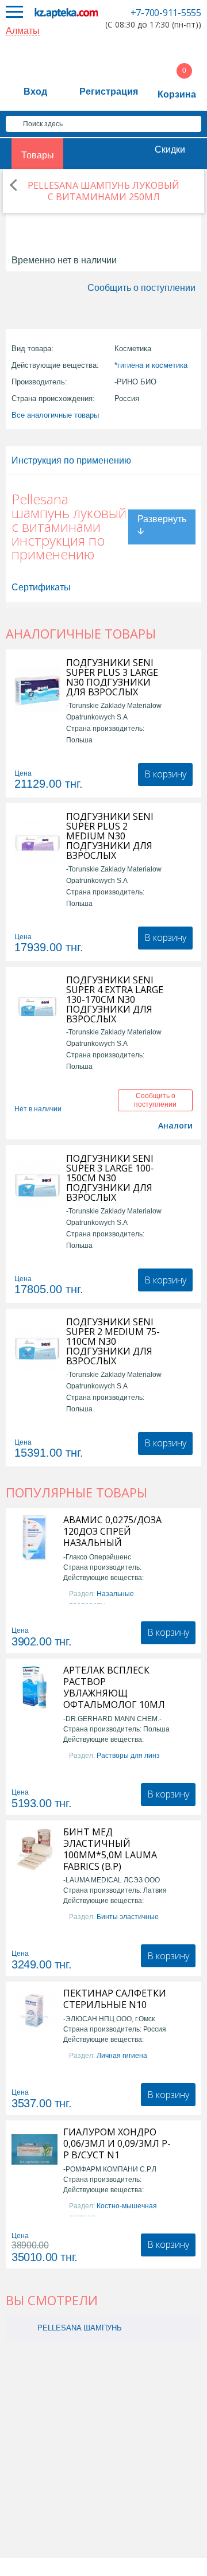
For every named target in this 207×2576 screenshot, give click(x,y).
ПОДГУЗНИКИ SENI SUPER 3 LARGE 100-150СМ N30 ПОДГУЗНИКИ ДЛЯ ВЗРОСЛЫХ (110, 1178)
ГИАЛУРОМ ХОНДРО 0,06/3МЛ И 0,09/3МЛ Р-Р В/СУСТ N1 (117, 2143)
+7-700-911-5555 (166, 13)
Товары (38, 155)
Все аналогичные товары (55, 415)
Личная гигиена (122, 2056)
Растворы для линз (128, 1756)
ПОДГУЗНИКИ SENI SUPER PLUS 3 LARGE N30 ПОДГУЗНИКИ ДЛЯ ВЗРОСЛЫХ (112, 678)
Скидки (170, 149)
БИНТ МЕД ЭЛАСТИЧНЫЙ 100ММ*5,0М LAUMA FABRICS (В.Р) (110, 1849)
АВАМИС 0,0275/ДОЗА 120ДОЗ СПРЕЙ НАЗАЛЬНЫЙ (112, 1531)
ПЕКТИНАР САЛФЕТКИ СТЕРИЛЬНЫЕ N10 (115, 1999)
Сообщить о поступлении (141, 288)
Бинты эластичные (128, 1917)
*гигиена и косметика (151, 365)
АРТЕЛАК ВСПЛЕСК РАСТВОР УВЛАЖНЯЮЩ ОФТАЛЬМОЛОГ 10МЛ (114, 1687)
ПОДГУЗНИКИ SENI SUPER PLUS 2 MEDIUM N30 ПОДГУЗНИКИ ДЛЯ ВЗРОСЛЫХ (110, 836)
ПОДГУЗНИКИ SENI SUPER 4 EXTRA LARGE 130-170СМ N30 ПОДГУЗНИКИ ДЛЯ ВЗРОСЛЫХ (115, 1000)
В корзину (165, 774)
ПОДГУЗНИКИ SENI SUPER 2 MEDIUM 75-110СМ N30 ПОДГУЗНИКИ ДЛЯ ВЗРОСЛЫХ (113, 1342)
